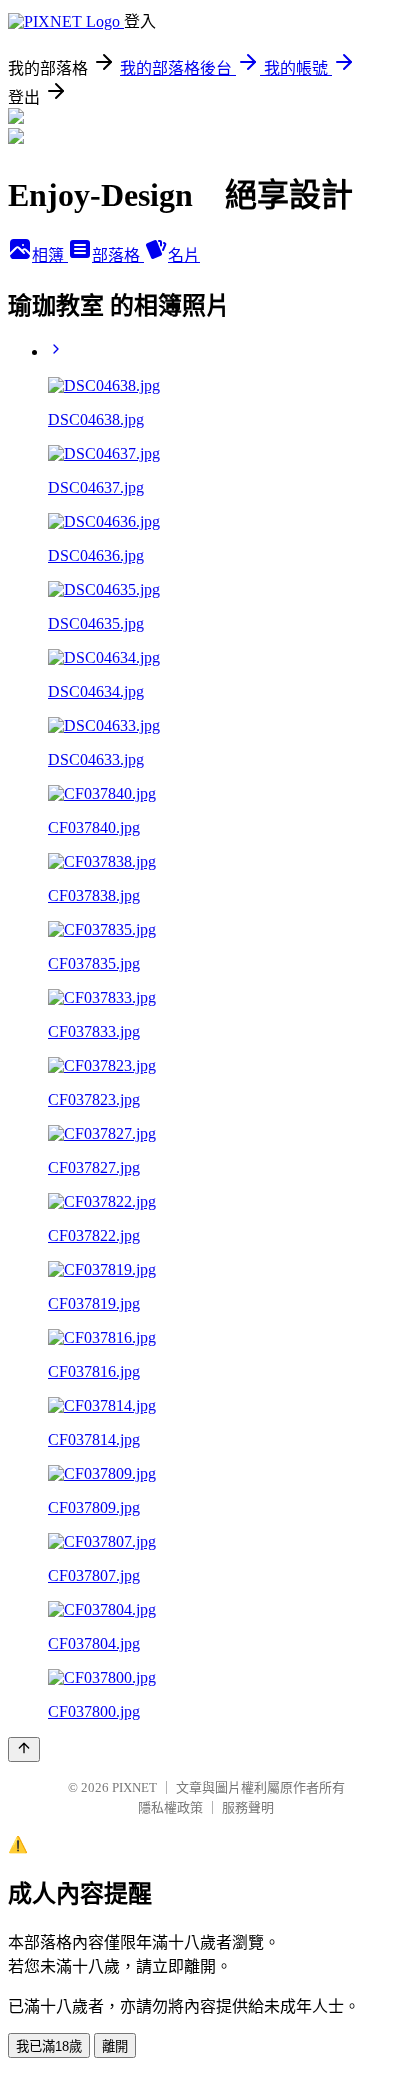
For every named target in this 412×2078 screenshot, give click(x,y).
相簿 (50, 255)
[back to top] (24, 1749)
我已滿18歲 (49, 2046)
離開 (115, 2046)
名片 (184, 255)
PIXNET (134, 1787)
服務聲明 (248, 1807)
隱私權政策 (170, 1807)
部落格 (118, 255)
